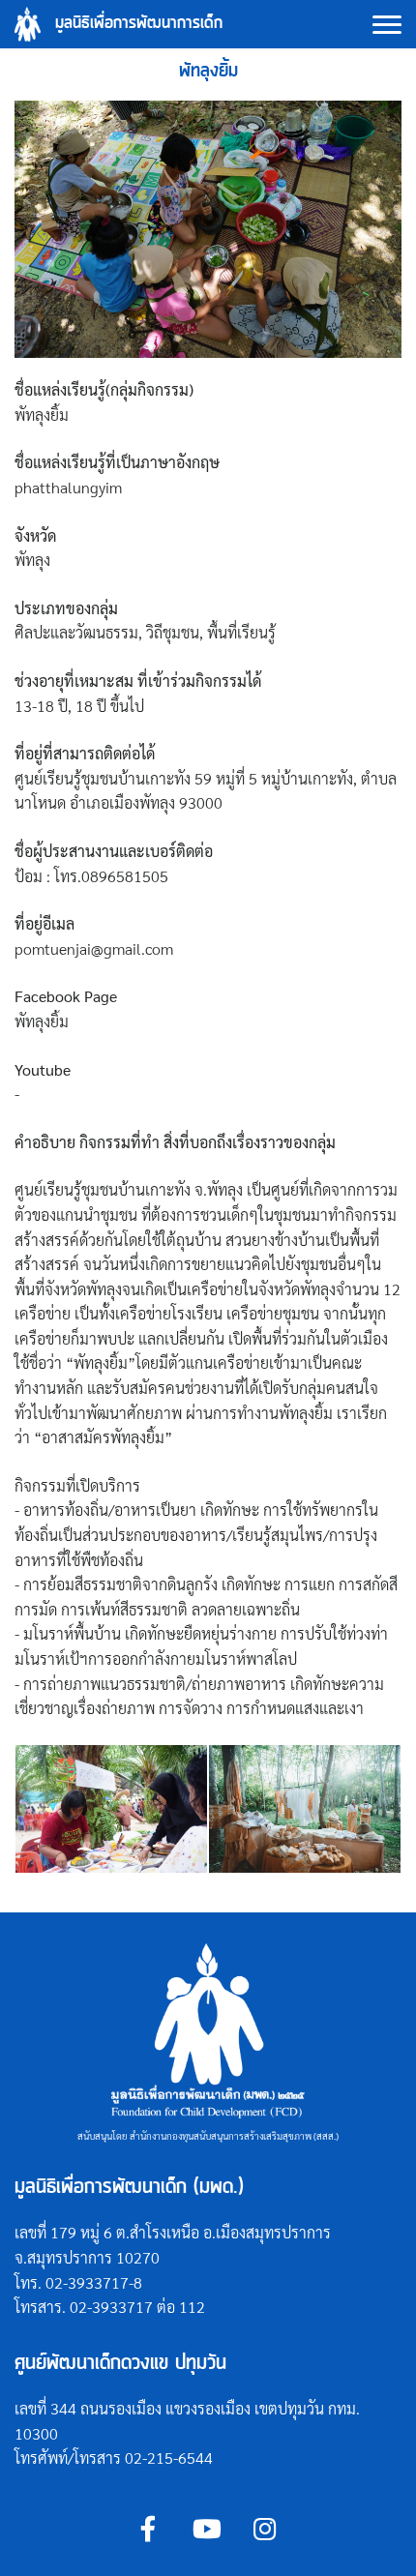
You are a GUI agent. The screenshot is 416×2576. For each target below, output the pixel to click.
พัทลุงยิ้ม (208, 71)
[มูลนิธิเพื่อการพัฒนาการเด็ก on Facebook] (149, 2528)
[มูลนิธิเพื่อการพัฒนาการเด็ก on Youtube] (207, 2528)
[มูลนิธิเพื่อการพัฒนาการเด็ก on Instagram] (265, 2528)
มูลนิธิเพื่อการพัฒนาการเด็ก (139, 24)
